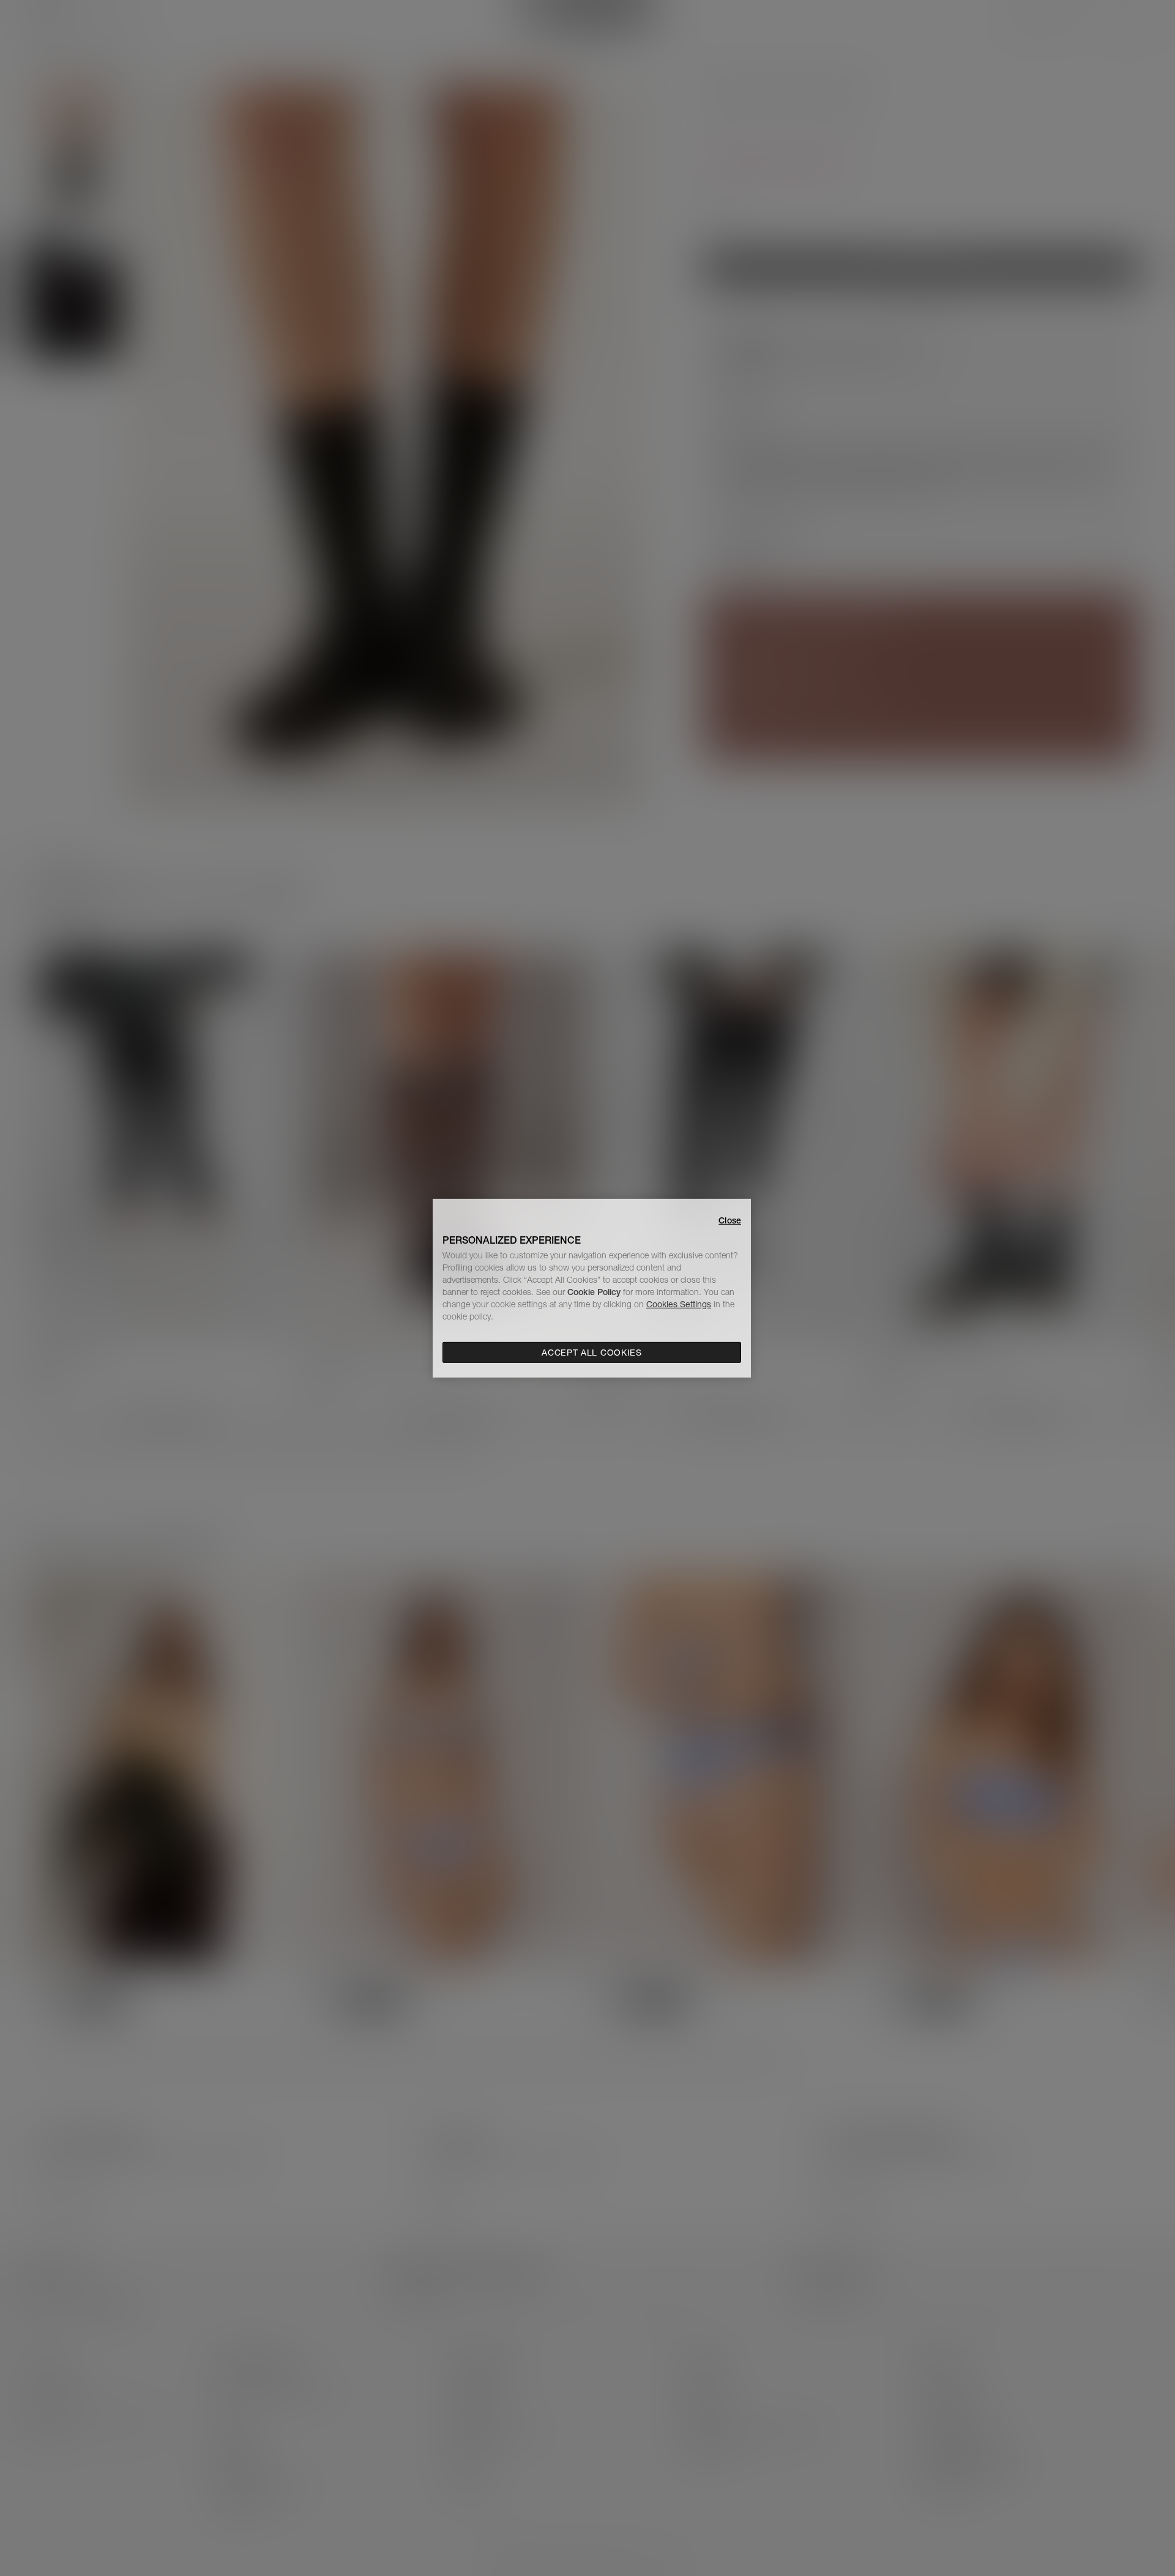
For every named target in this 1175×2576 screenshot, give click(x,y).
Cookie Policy (594, 1292)
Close (730, 1220)
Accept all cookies (592, 1353)
